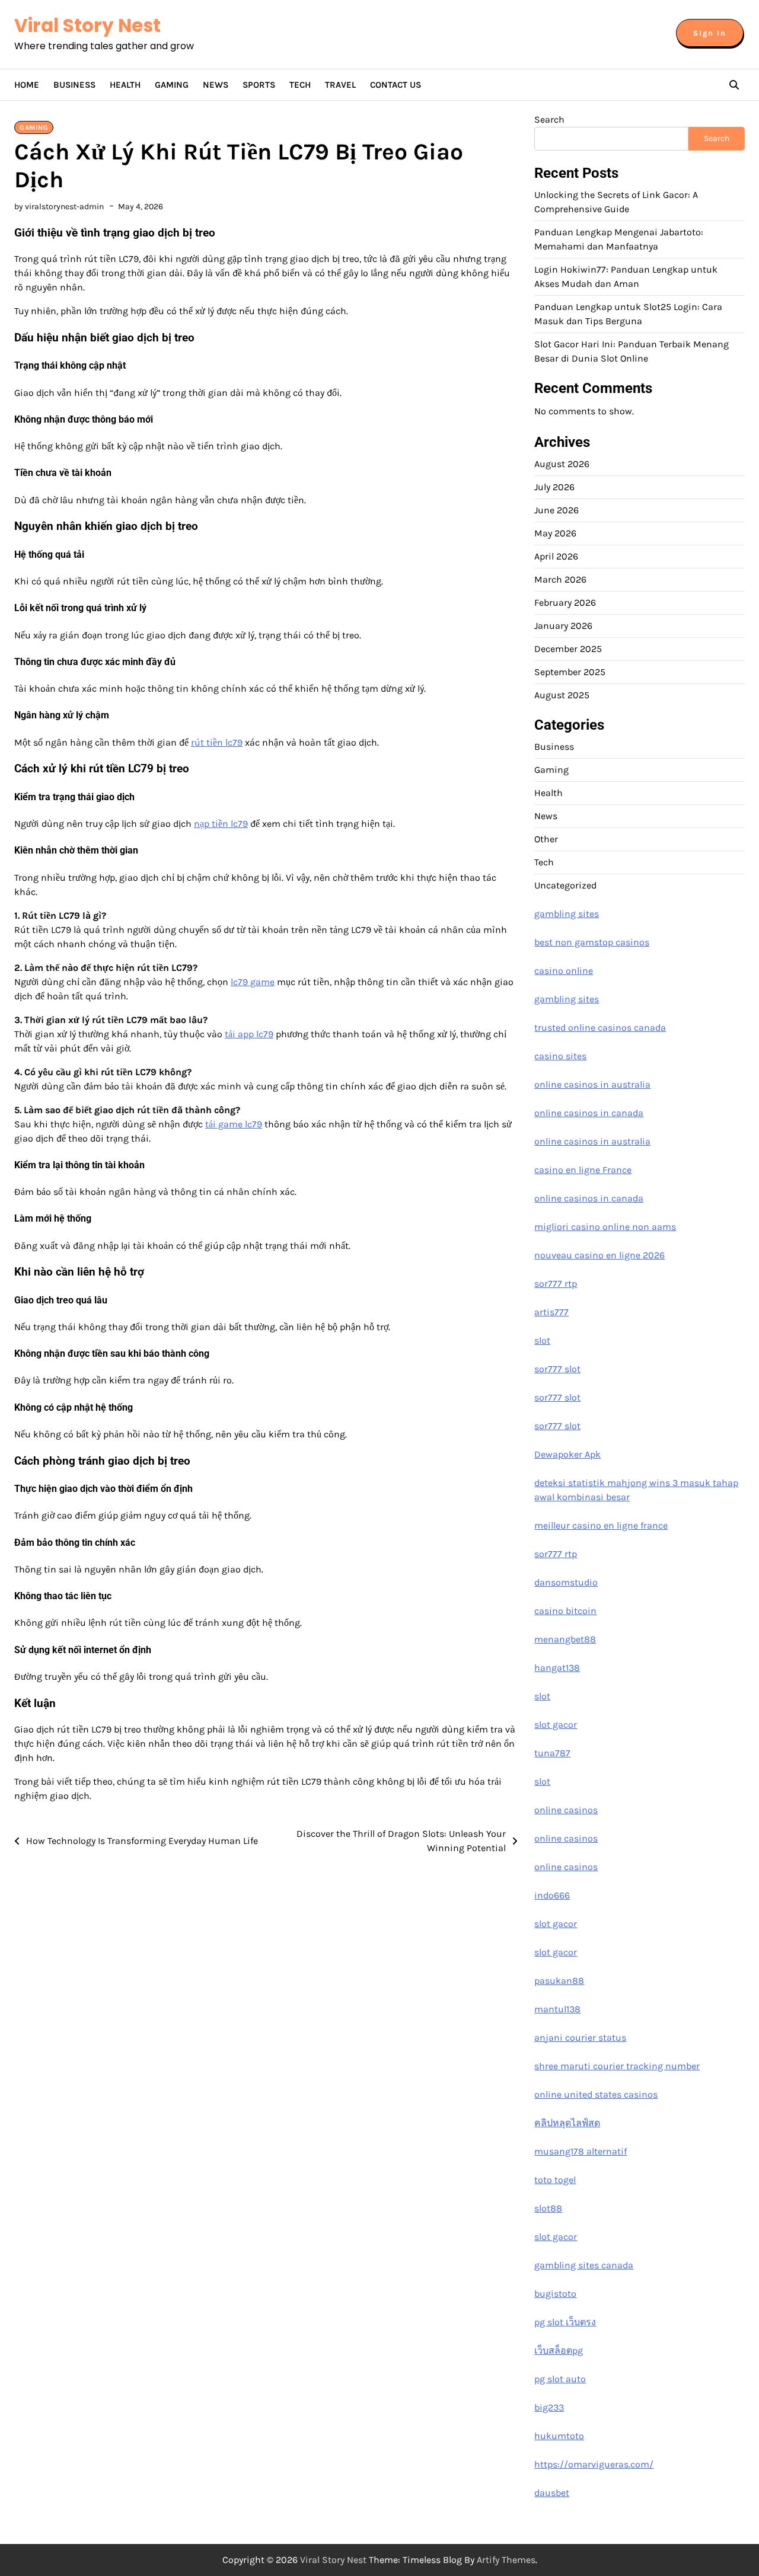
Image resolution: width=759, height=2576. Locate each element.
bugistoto (555, 2294)
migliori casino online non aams (605, 1227)
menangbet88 (565, 1639)
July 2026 (554, 487)
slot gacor (556, 1725)
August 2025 (562, 695)
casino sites (560, 1056)
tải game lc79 (234, 1124)
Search (549, 119)
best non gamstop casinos (592, 942)
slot (542, 1340)
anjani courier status (580, 2038)
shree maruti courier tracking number (617, 2066)
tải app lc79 (249, 1034)
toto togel (555, 2180)
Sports (259, 85)
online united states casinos (596, 2094)
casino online (564, 971)
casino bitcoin (565, 1611)
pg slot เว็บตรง (565, 2322)
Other (546, 839)
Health (125, 85)
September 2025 (570, 672)
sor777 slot (557, 1369)
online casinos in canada (589, 1113)
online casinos (566, 1810)
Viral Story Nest (87, 25)
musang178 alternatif (581, 2151)
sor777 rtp (556, 1284)
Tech (300, 85)
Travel (340, 85)
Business (74, 85)
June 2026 (557, 510)
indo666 (552, 1895)
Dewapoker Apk (567, 1454)
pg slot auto (560, 2379)
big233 (549, 2407)
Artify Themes (506, 2560)
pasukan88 (559, 1981)
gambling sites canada (584, 2265)
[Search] (734, 85)
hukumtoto (559, 2436)
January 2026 (563, 626)
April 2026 (556, 556)
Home (27, 85)
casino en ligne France (583, 1170)
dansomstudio (566, 1582)
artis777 (551, 1312)
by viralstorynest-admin (59, 207)
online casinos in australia (592, 1084)
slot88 (548, 2208)
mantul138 (557, 2009)
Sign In (710, 33)
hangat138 (557, 1668)
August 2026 (562, 464)
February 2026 (565, 603)
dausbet (552, 2493)
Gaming (172, 85)
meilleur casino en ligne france (601, 1525)
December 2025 (568, 649)
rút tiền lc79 (217, 742)
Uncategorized (565, 885)
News (216, 85)
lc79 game (253, 982)
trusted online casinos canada (600, 1027)
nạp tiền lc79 (221, 824)
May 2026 (555, 533)
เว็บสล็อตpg (559, 2350)
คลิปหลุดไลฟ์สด (567, 2123)
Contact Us (396, 85)
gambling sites (567, 914)
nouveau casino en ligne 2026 (599, 1255)
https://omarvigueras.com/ (594, 2464)
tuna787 (552, 1753)
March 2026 (560, 579)
